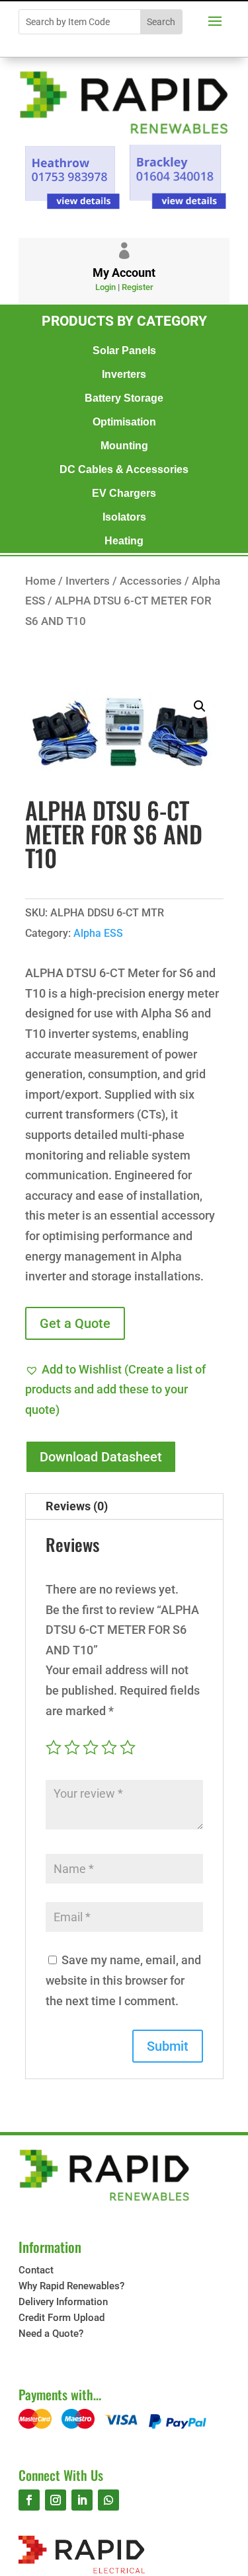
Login (105, 287)
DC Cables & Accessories (124, 469)
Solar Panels (124, 350)
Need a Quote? (51, 2334)
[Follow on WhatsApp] (108, 2500)
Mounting (124, 445)
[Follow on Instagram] (56, 2500)
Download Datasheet (101, 1457)
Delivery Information (63, 2302)
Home (40, 581)
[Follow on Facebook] (29, 2500)
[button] (200, 706)
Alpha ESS (98, 933)
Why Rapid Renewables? (71, 2286)
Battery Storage (124, 398)
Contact (36, 2270)
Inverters (124, 374)
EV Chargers (124, 493)
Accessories (151, 581)
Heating (124, 540)
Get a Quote (75, 1323)
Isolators (124, 517)
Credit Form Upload (62, 2318)
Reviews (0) (77, 1506)
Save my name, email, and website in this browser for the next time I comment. (123, 1980)
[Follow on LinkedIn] (82, 2500)
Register (138, 287)
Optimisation (124, 422)
